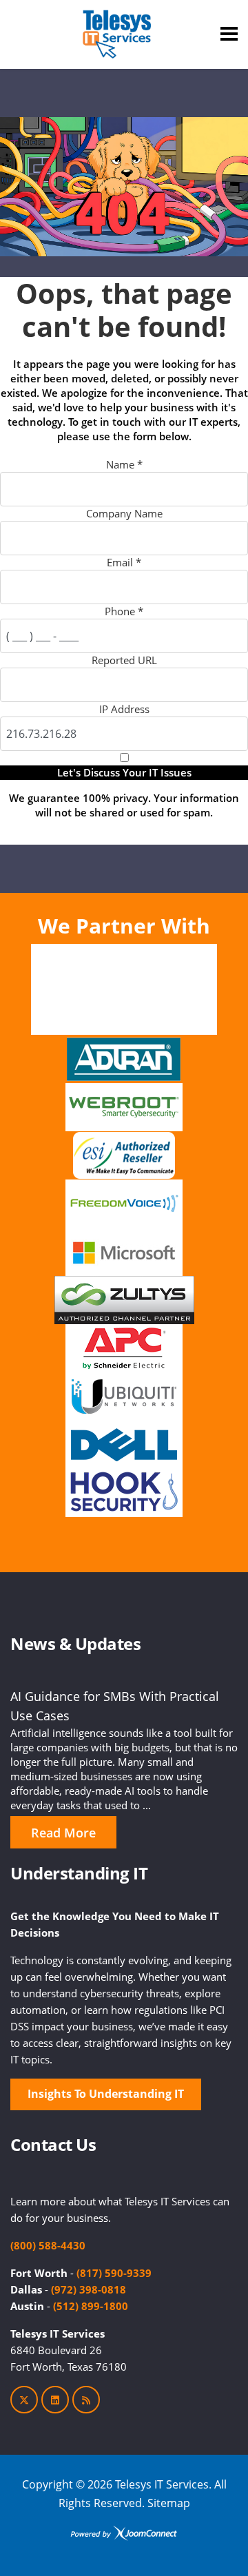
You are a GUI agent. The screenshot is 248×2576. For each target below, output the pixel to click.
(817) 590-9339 (114, 2273)
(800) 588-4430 (48, 2245)
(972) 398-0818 (89, 2289)
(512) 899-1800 (91, 2306)
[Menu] (229, 34)
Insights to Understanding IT (106, 2094)
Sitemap (169, 2503)
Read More (63, 1833)
